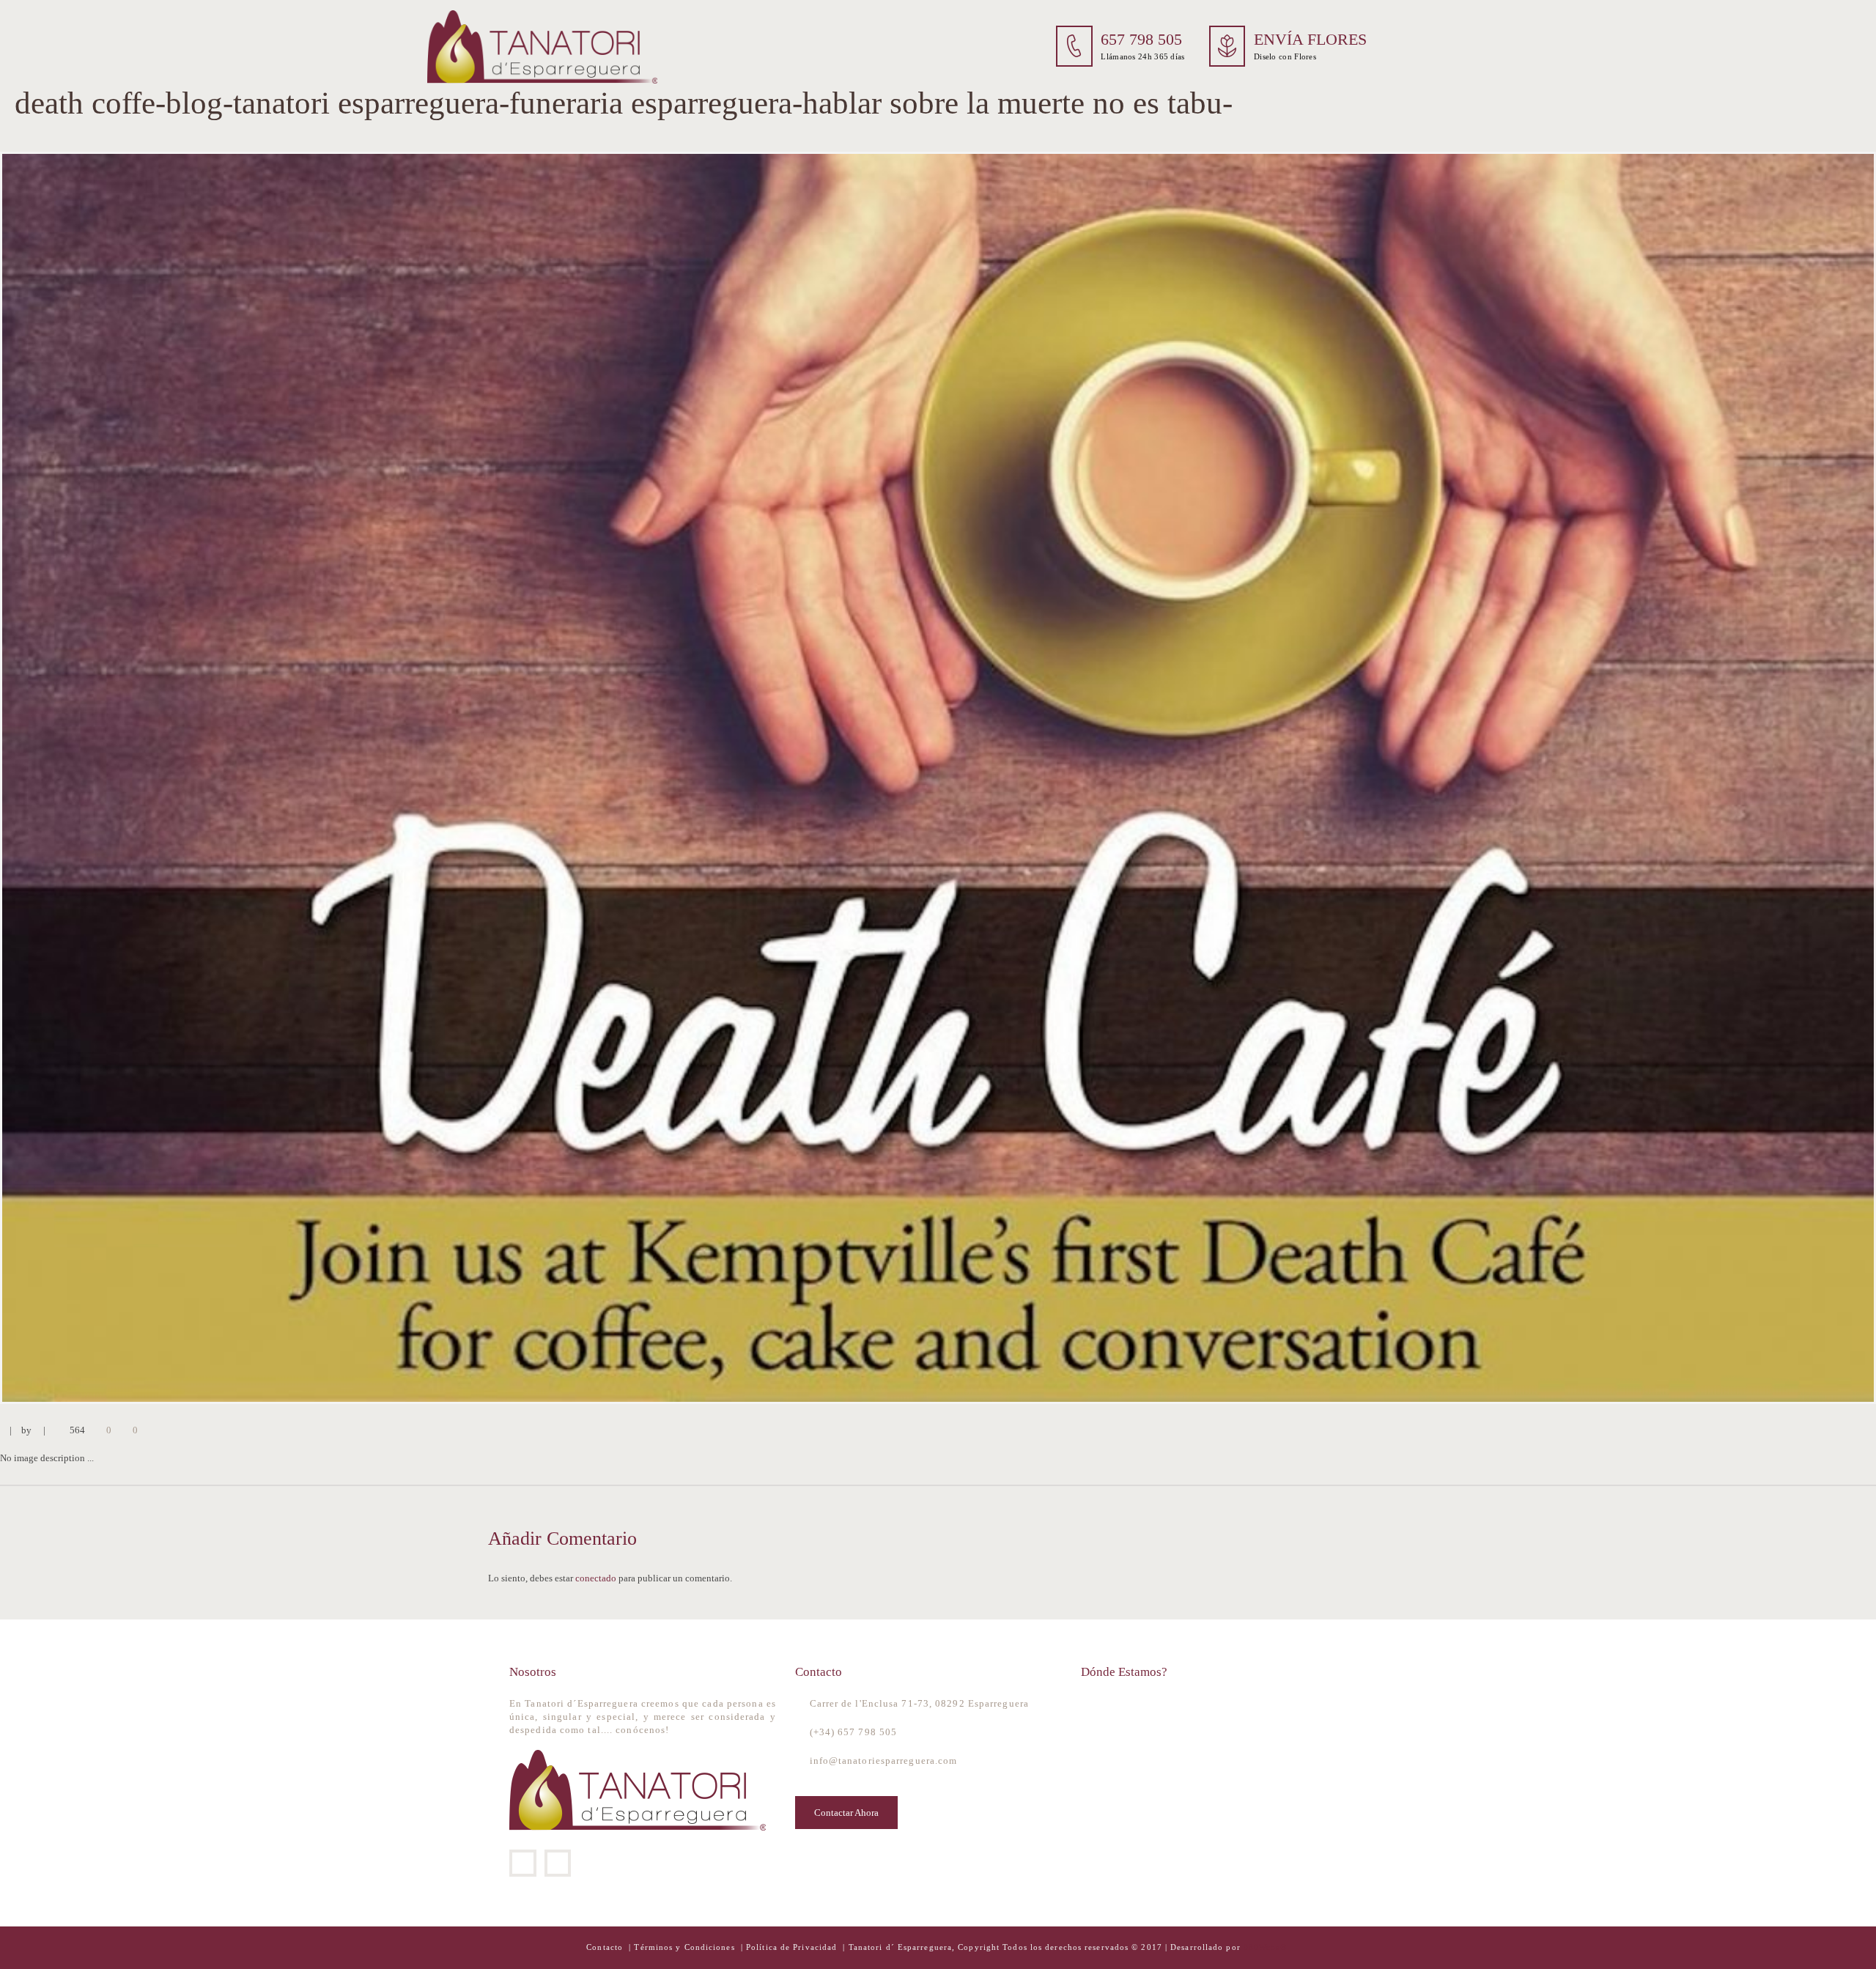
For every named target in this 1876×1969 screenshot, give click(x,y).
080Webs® (1265, 1947)
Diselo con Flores (1285, 56)
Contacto (606, 1947)
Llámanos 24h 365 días (1142, 56)
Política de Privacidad (791, 1947)
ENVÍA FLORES (1310, 40)
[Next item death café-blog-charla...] (1407, 778)
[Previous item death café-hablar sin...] (469, 778)
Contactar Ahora (846, 1813)
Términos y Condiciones (686, 1947)
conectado (596, 1578)
